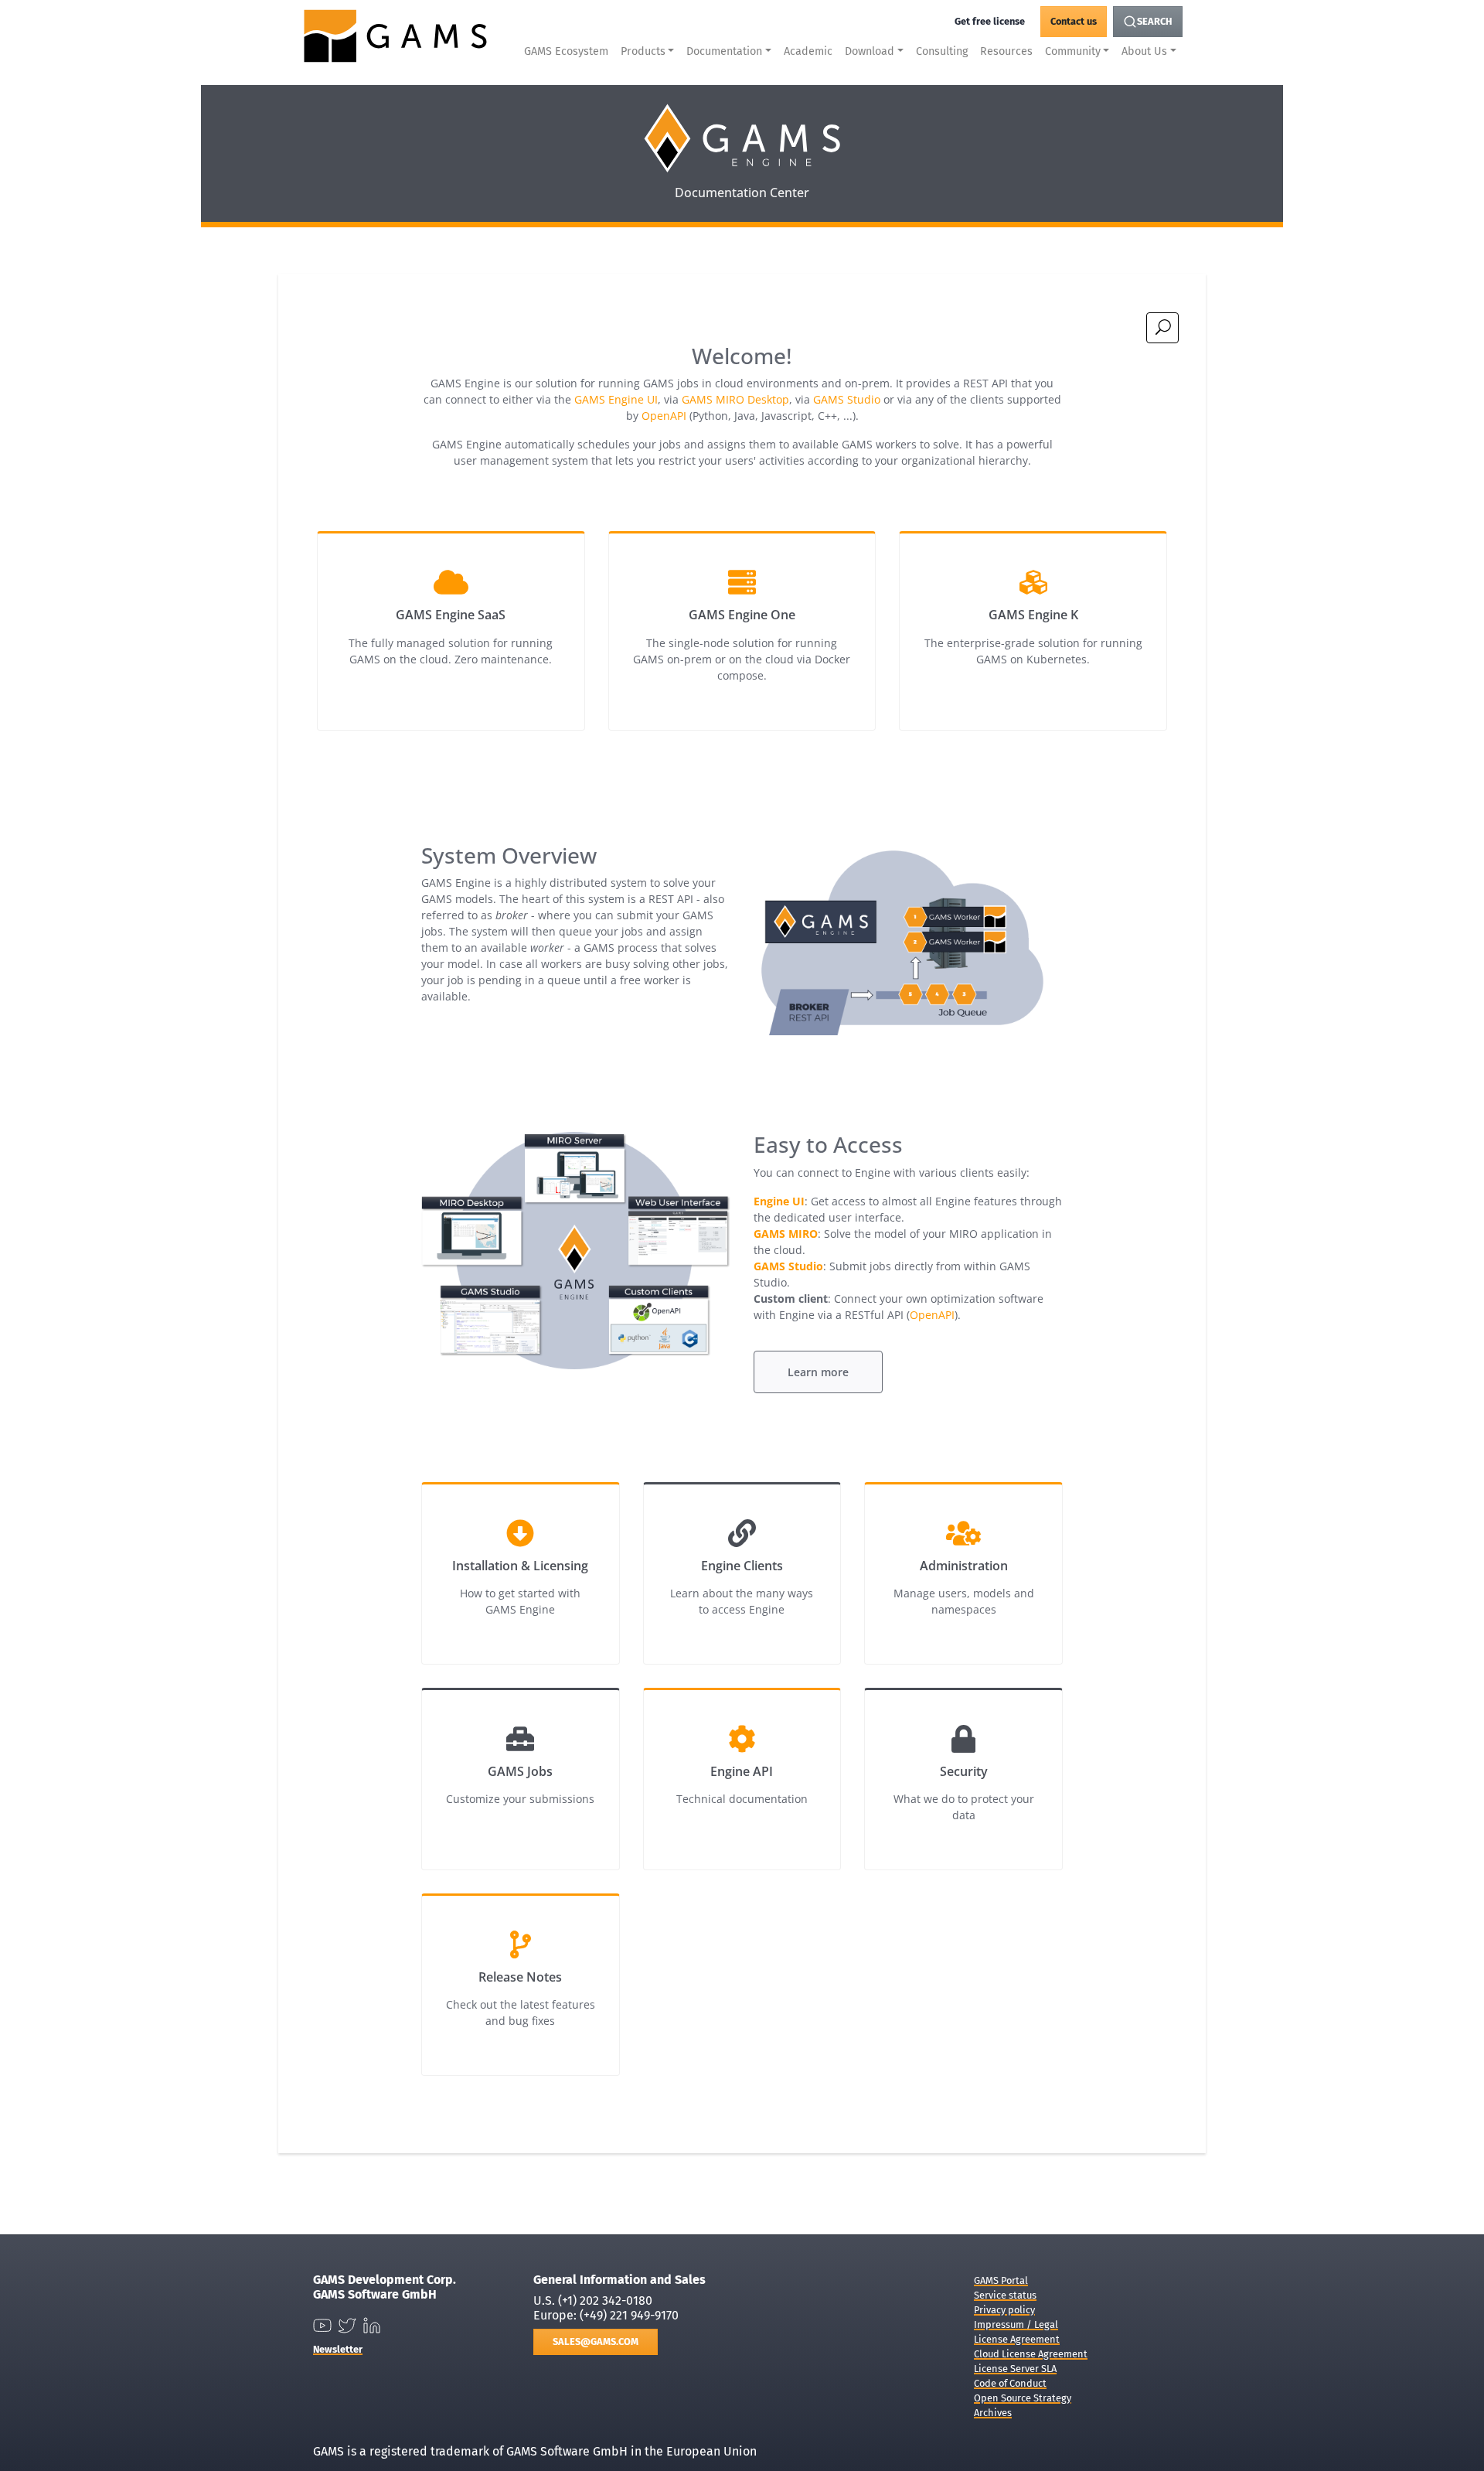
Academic (808, 51)
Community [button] (1073, 51)
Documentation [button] (724, 51)
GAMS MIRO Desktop (735, 399)
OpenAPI (664, 416)
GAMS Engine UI (616, 399)
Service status (1005, 2295)
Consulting (942, 51)
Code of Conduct (1010, 2383)
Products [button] (643, 51)
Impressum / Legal (1016, 2324)
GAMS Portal (1001, 2280)
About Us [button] (1144, 51)
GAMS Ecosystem (566, 51)
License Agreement (1017, 2339)
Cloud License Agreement (1031, 2354)
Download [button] (870, 51)
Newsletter (338, 2349)
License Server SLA (1015, 2369)
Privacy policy (1004, 2310)
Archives (993, 2413)
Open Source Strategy (1023, 2398)
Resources (1006, 51)
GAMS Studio (847, 399)
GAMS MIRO (786, 1234)
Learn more (818, 1372)
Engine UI (779, 1201)
